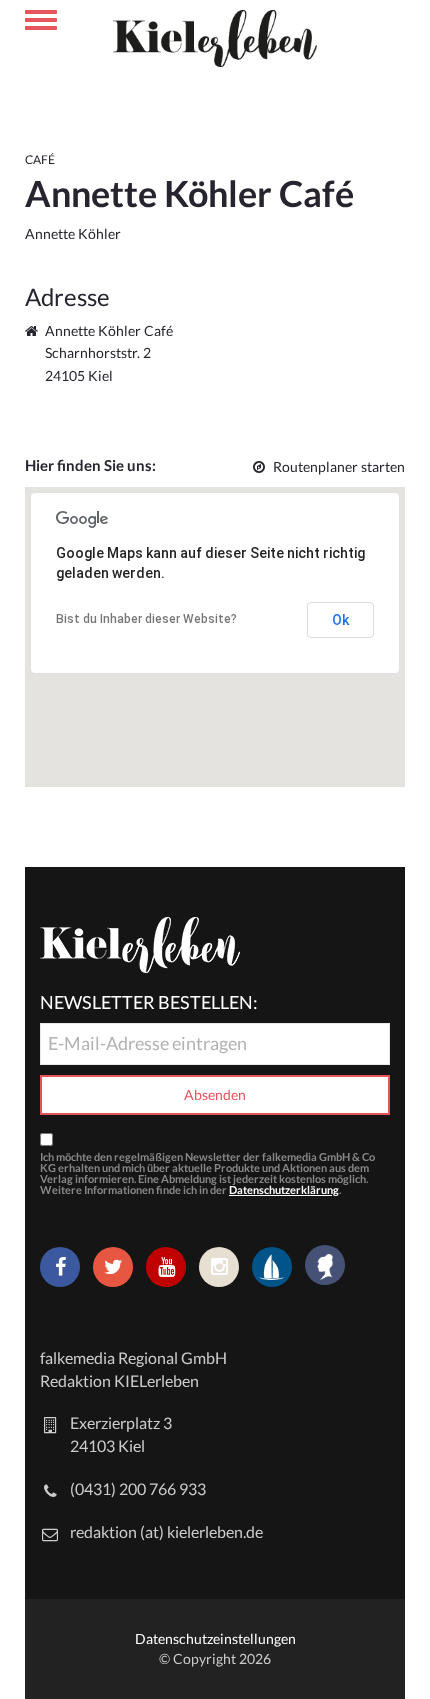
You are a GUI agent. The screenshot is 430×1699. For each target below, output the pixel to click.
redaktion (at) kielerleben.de (166, 1531)
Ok (340, 620)
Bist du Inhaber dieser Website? (146, 619)
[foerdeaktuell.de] (272, 1267)
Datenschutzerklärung (284, 1189)
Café (40, 159)
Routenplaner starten (339, 466)
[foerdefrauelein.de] (325, 1267)
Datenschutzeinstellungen (215, 1638)
